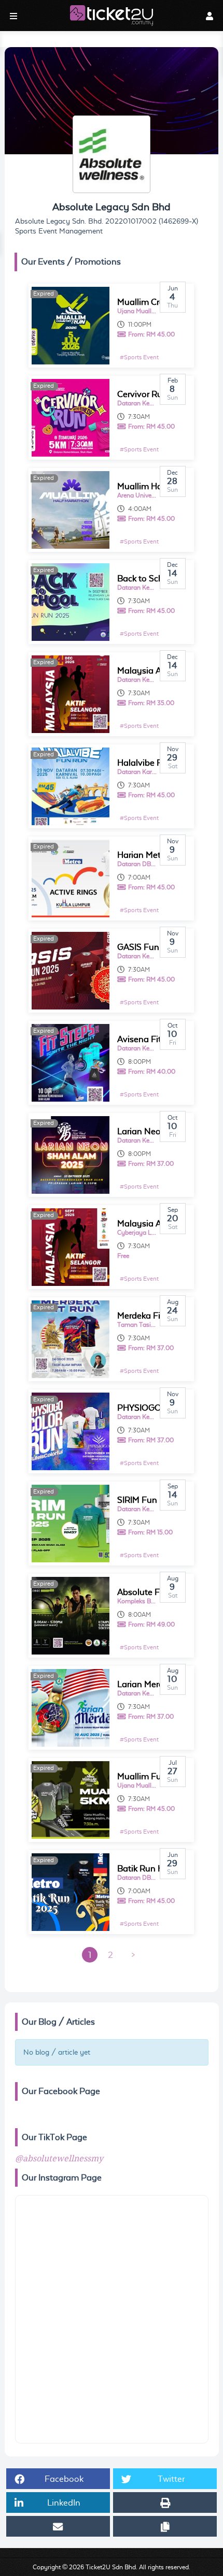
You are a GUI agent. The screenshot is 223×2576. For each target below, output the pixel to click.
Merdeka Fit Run (149, 1316)
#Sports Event (139, 357)
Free (123, 1256)
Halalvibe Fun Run (154, 763)
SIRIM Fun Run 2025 (157, 1500)
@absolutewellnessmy (59, 2159)
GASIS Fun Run (147, 947)
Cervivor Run (142, 394)
